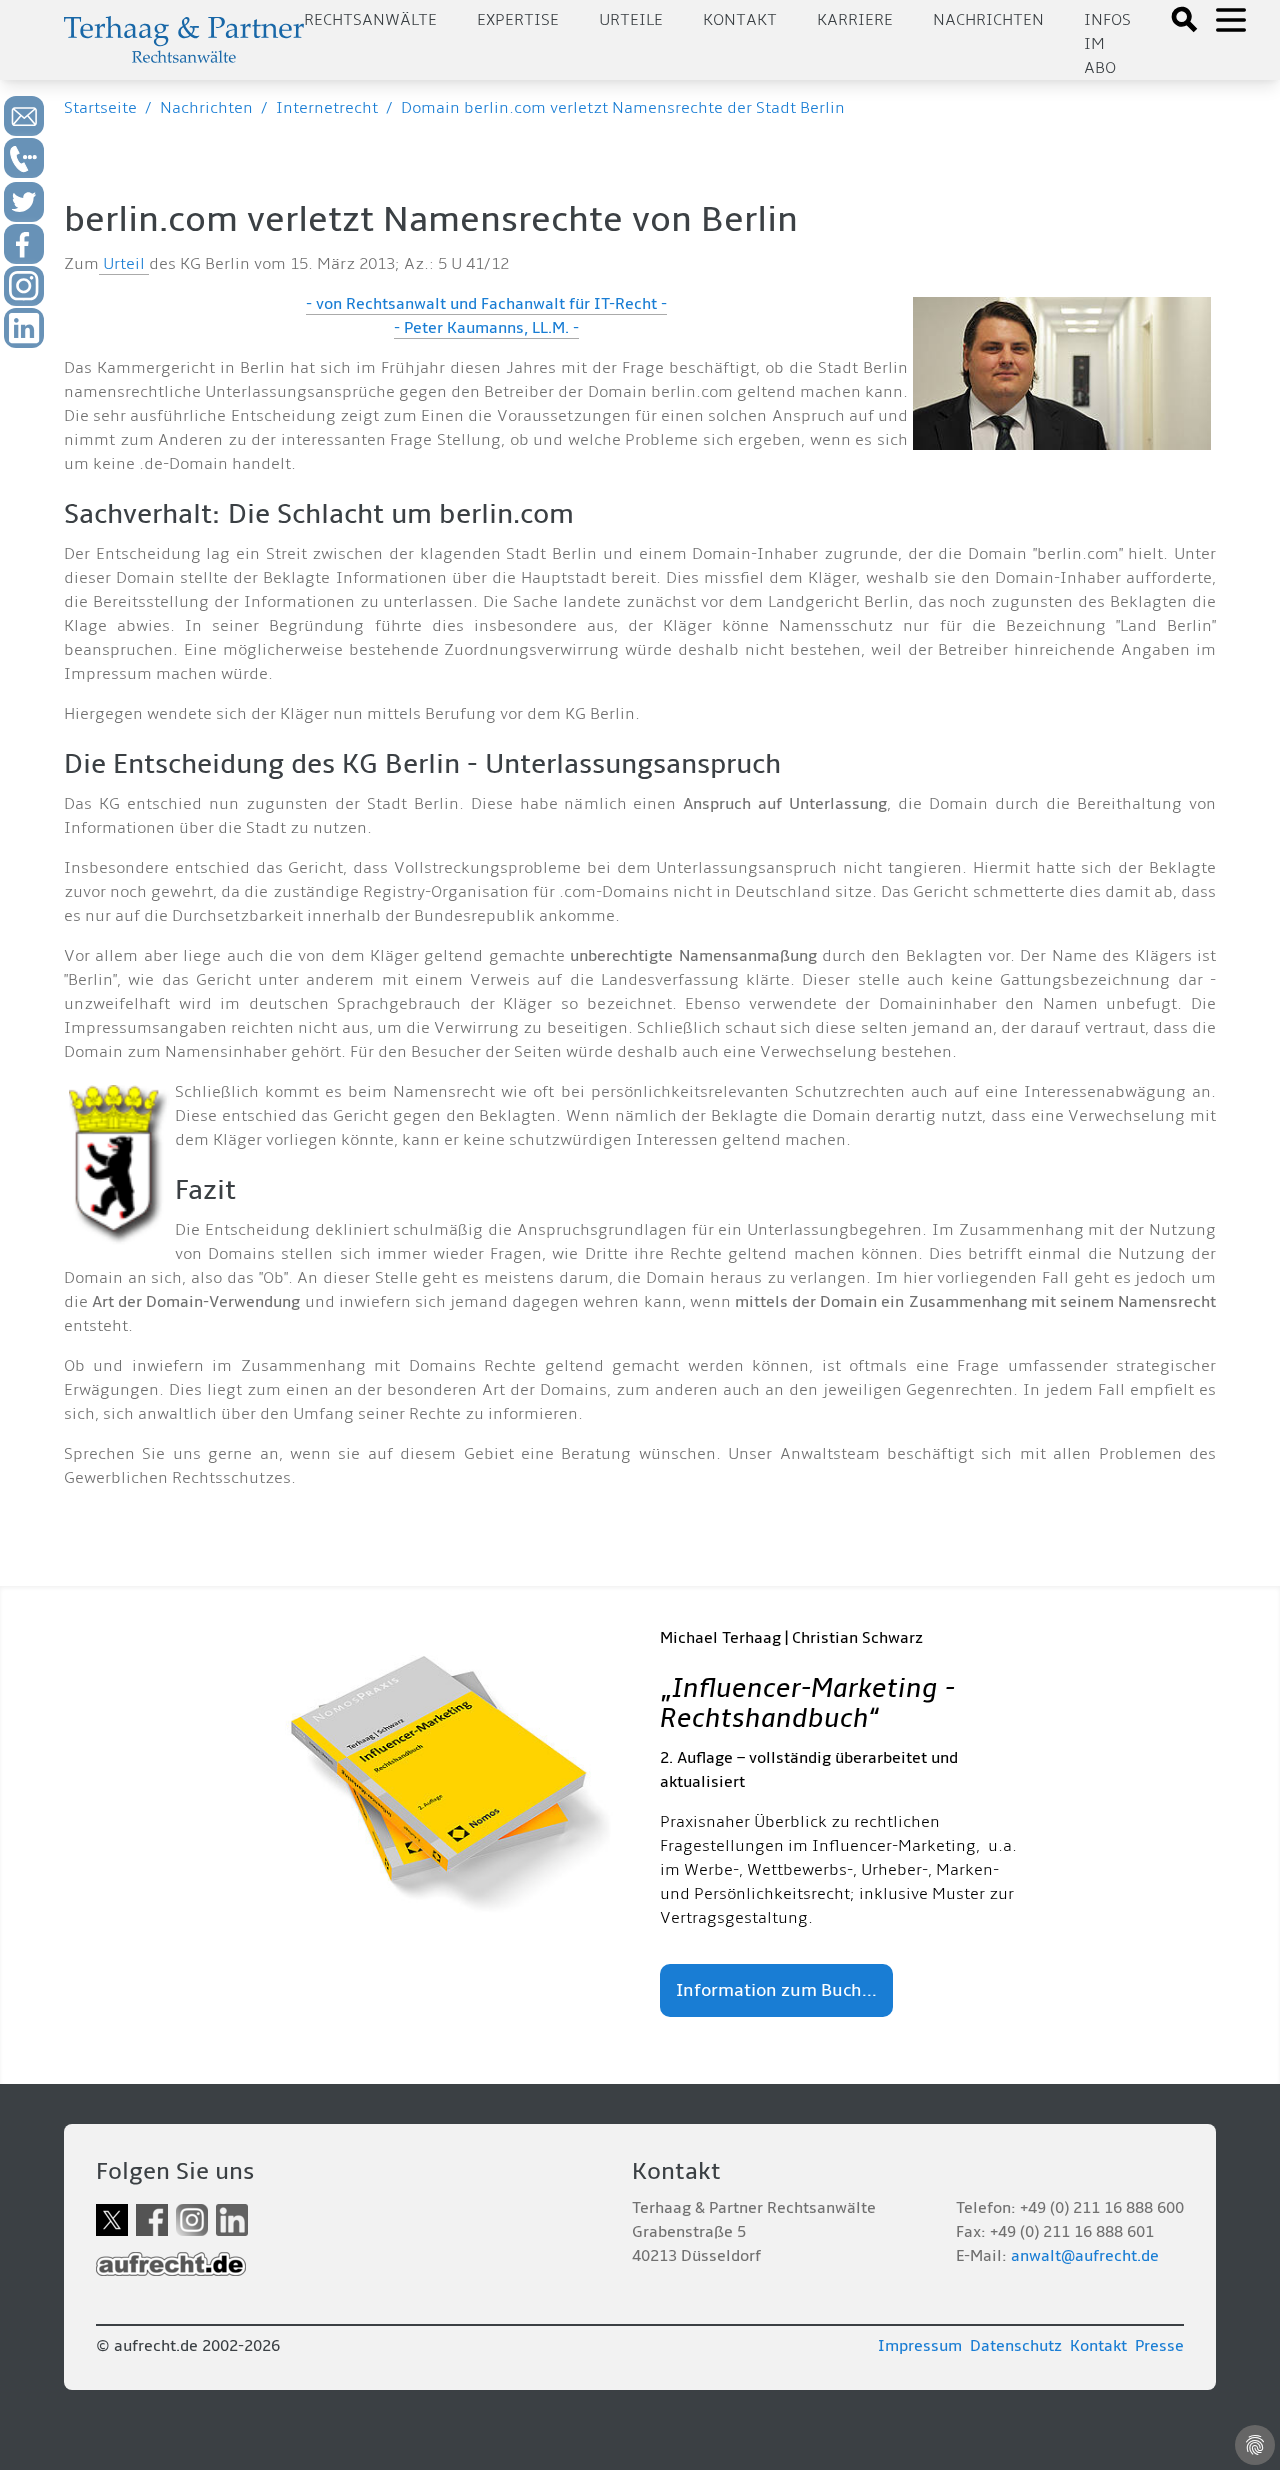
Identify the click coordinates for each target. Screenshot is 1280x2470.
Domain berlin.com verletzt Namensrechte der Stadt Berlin (623, 108)
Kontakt (740, 20)
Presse (1159, 2346)
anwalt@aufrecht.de (1085, 2256)
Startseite (100, 108)
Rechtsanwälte (370, 20)
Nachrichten (988, 20)
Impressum (920, 2346)
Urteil (124, 264)
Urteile (631, 20)
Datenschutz (1016, 2346)
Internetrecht (327, 108)
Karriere (855, 20)
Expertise (518, 20)
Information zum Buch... (776, 1990)
